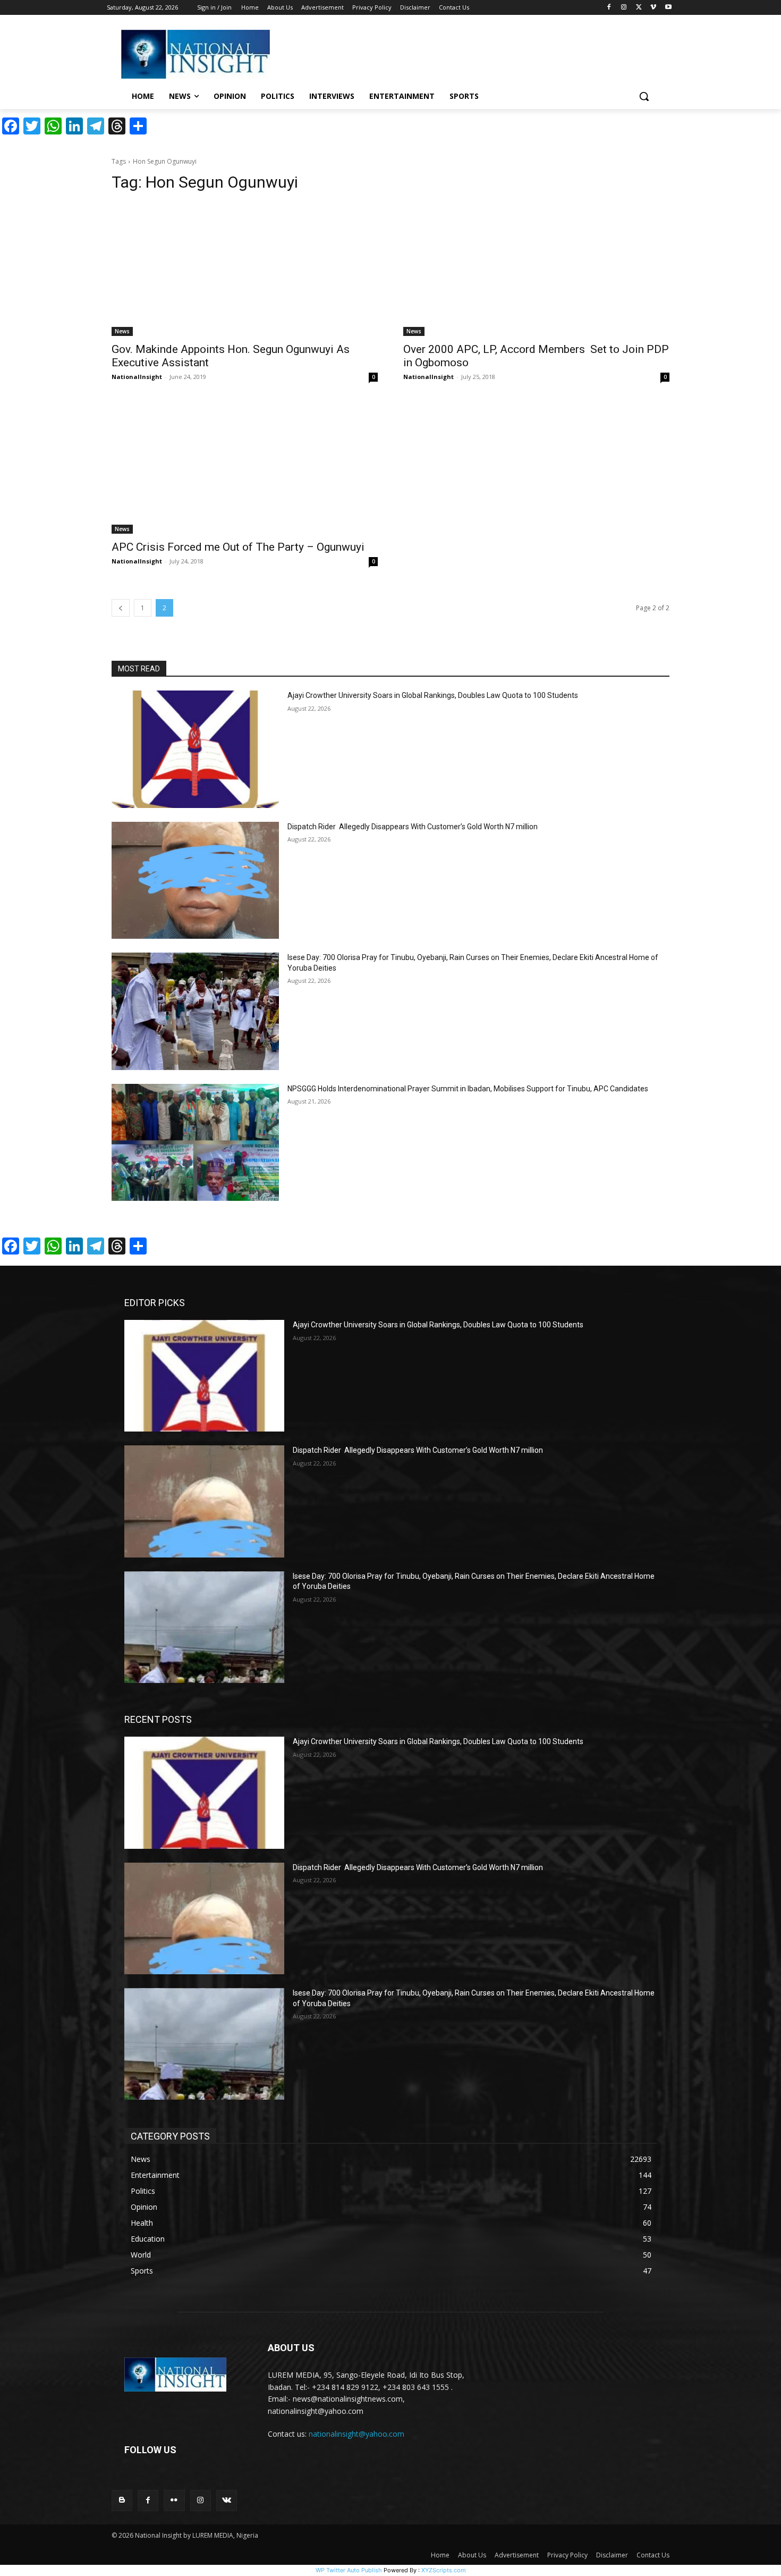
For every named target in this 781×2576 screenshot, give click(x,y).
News (122, 331)
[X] (639, 8)
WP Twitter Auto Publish (349, 2570)
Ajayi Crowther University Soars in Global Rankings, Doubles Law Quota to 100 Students (433, 695)
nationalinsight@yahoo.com (356, 2434)
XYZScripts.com (444, 2570)
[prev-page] (121, 608)
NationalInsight (137, 377)
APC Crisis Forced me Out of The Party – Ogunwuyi (238, 547)
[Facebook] (609, 8)
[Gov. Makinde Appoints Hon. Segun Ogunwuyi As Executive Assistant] (245, 269)
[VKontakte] (227, 2500)
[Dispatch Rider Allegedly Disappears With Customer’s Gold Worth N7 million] (195, 881)
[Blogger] (122, 2500)
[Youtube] (668, 8)
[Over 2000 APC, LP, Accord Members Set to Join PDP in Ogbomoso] (536, 269)
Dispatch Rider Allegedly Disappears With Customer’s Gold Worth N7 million (413, 827)
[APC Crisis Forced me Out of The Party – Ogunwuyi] (245, 468)
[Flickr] (174, 2500)
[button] (644, 96)
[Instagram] (624, 8)
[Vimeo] (653, 8)
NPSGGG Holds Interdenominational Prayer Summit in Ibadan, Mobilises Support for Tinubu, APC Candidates (468, 1089)
